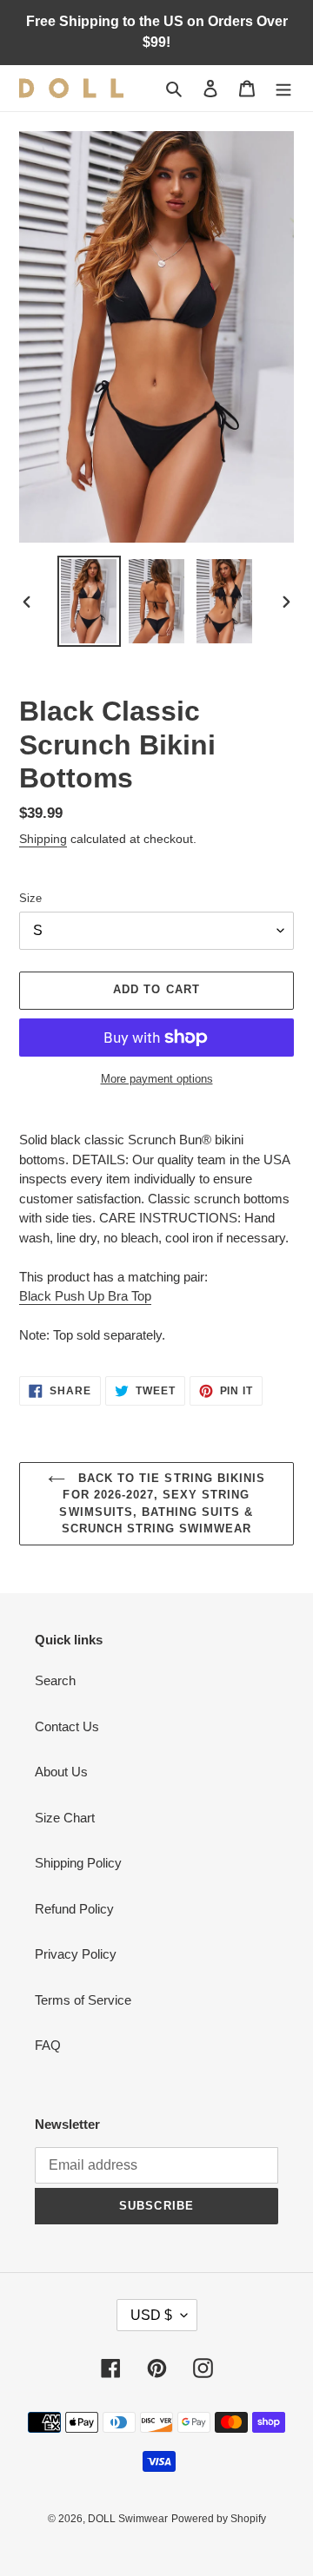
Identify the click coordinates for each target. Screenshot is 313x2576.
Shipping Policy (78, 1863)
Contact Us (67, 1726)
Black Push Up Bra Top (85, 1296)
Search (55, 1680)
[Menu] (283, 88)
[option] (89, 601)
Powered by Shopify (219, 2519)
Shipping (43, 839)
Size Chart (65, 1818)
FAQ (48, 2045)
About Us (61, 1772)
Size (30, 898)
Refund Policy (74, 1909)
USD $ (151, 2315)
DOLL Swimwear (128, 2519)
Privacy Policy (76, 1954)
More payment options (157, 1079)
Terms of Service (83, 2000)
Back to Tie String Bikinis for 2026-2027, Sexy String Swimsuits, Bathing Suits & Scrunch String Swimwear (162, 1504)
